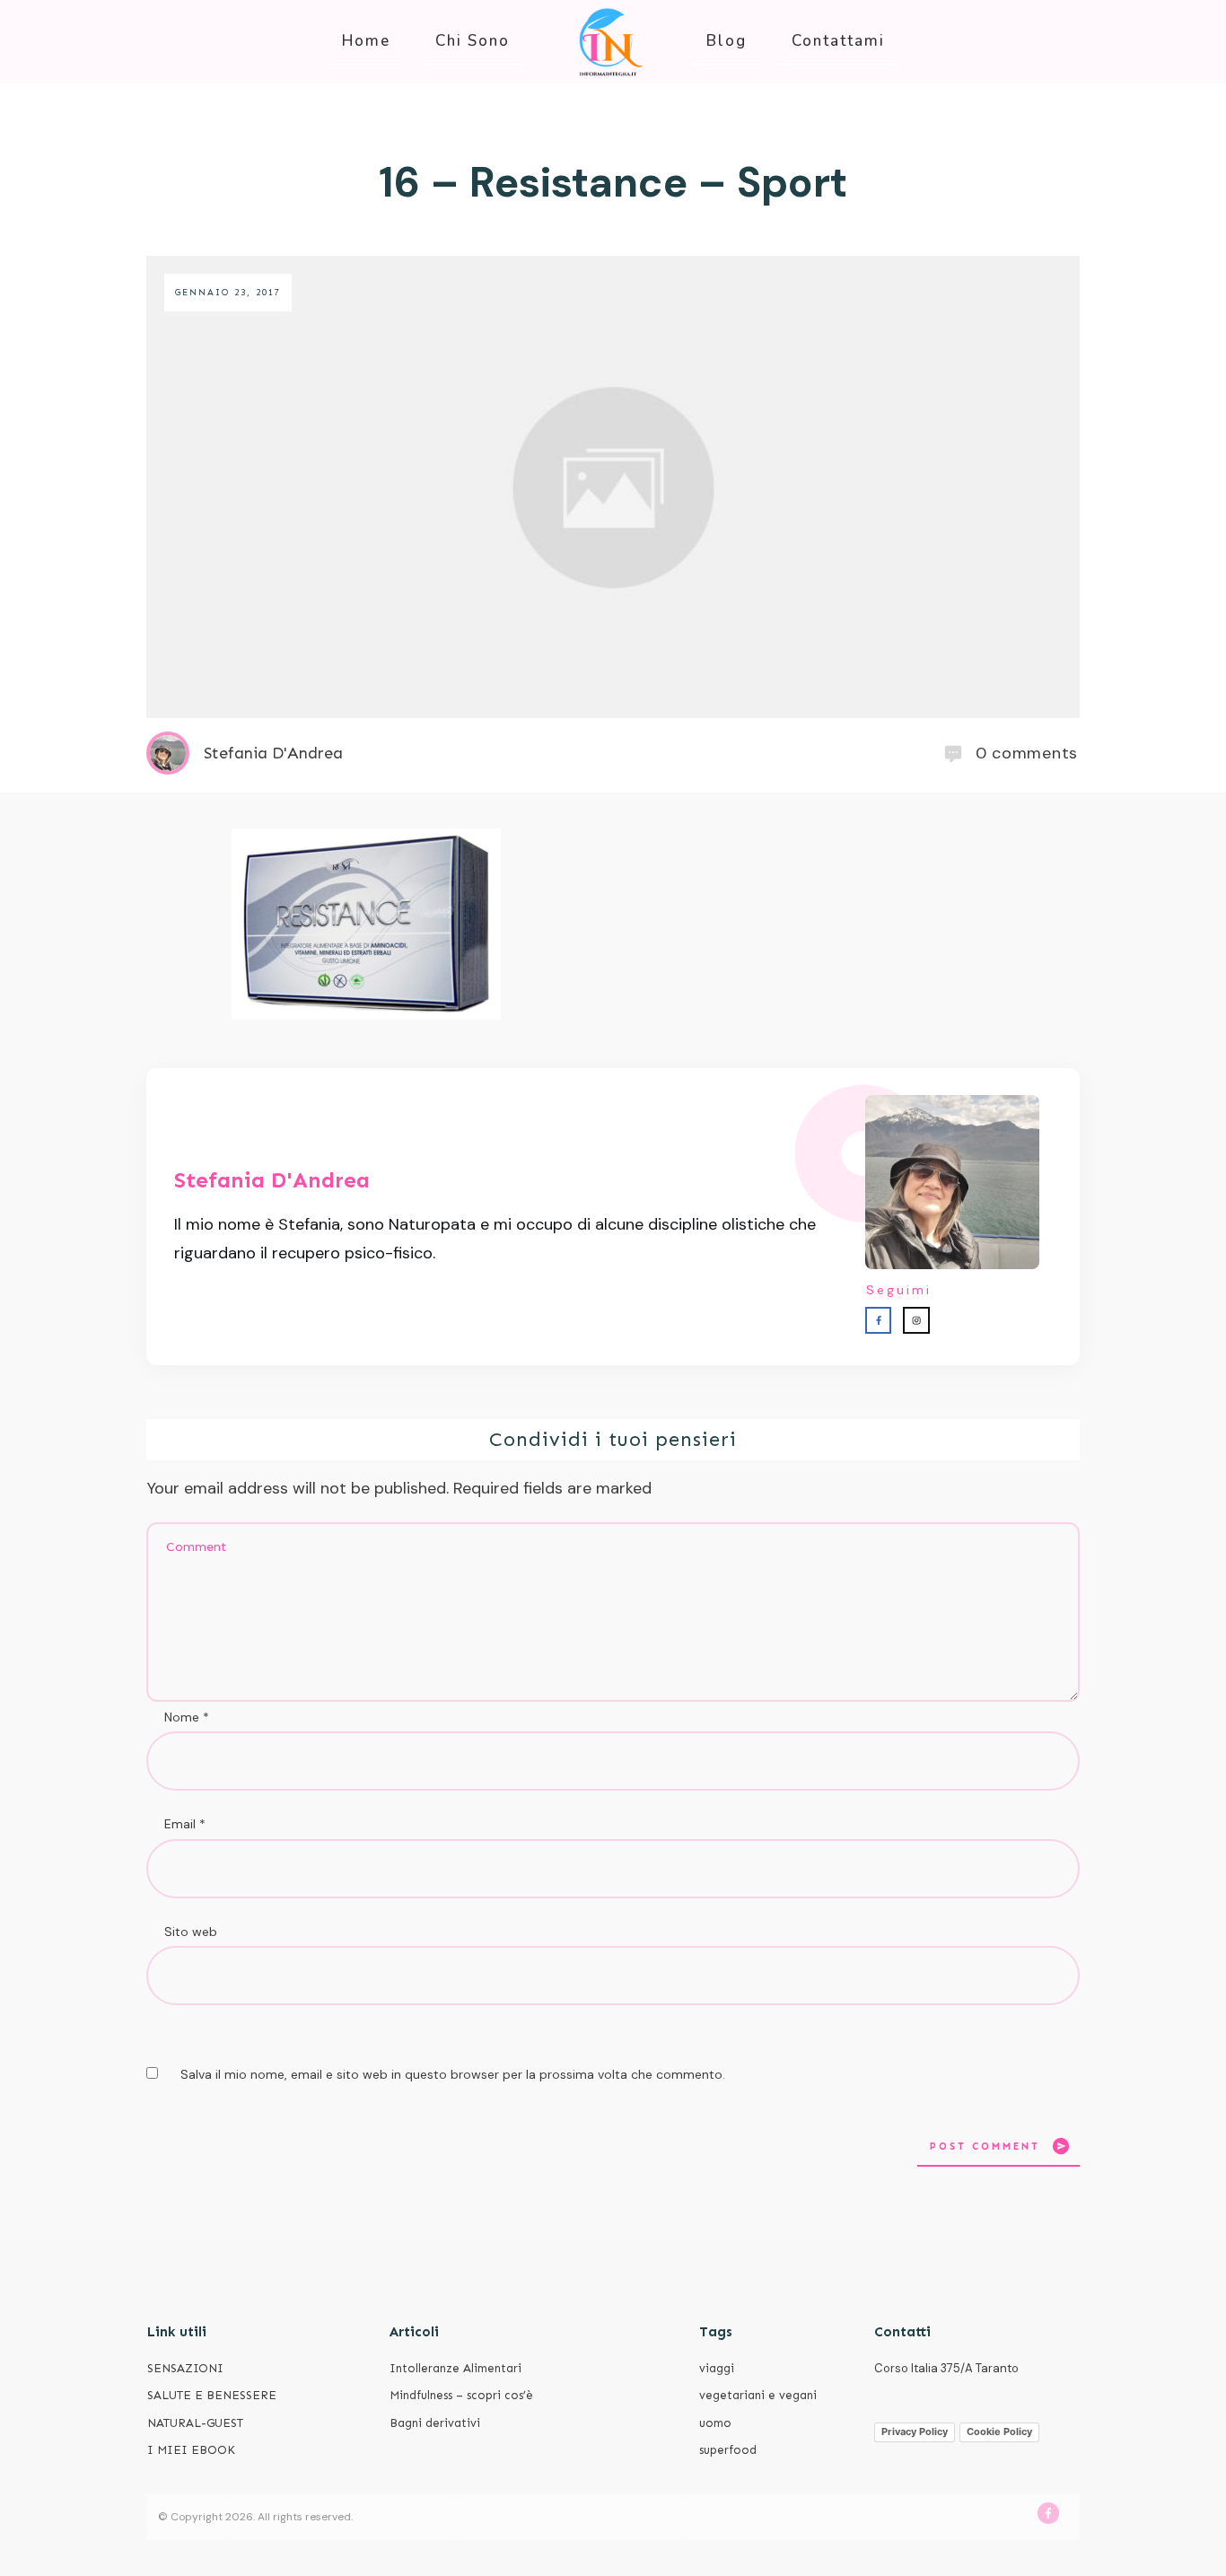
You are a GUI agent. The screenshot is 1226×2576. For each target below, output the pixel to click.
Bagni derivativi (435, 2423)
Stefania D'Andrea (272, 1180)
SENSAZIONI (185, 2368)
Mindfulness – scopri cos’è (461, 2395)
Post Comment (985, 2147)
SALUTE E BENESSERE (212, 2395)
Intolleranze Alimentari (455, 2368)
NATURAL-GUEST (195, 2423)
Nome (187, 1717)
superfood (728, 2450)
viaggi (717, 2368)
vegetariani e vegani (758, 2395)
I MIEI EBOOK (191, 2450)
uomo (715, 2423)
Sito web (191, 1932)
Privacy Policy (915, 2431)
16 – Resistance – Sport (613, 182)
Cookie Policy (999, 2431)
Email (185, 1824)
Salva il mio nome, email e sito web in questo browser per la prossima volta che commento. (453, 2074)
